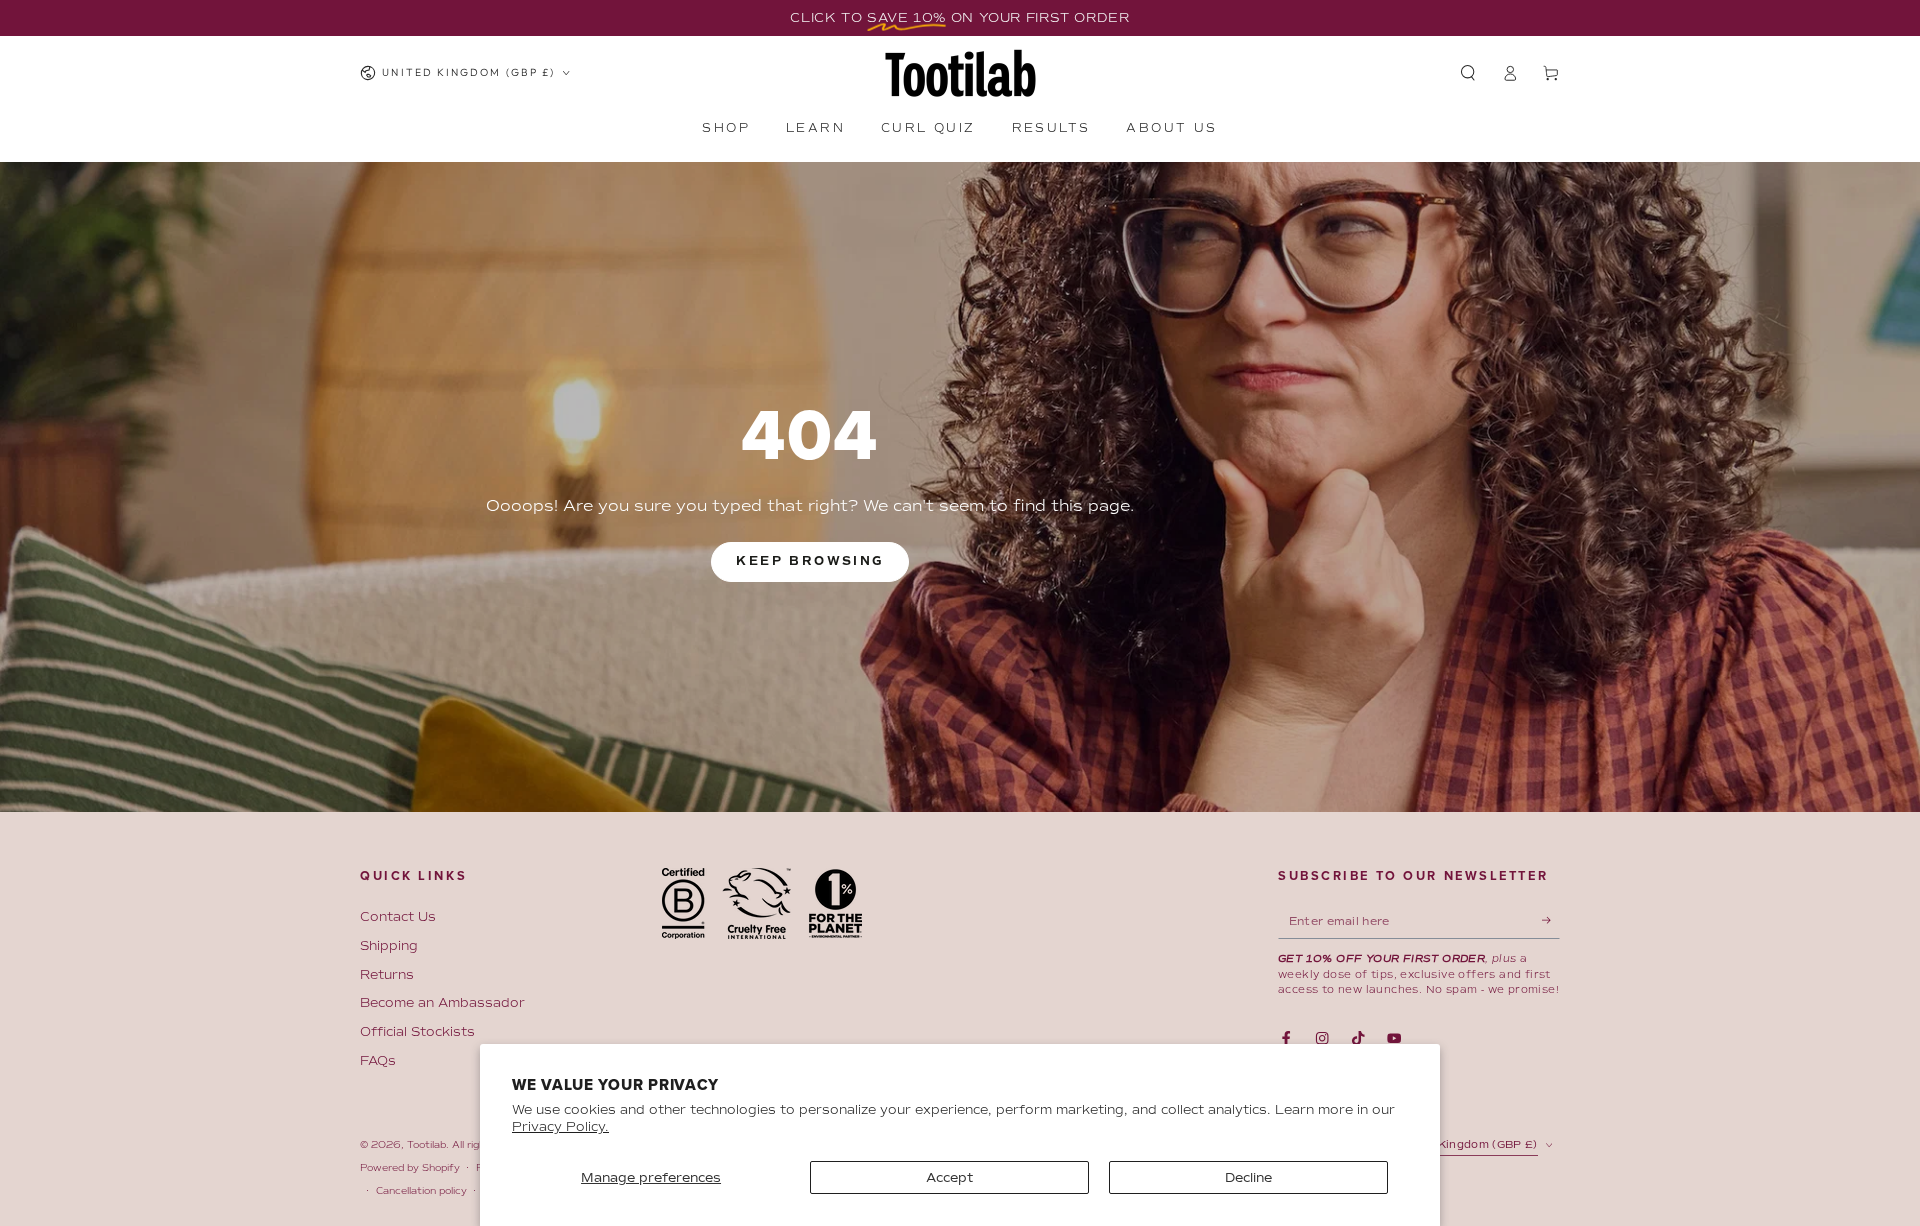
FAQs (378, 1060)
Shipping (389, 945)
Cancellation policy (421, 1190)
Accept (950, 1177)
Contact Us (398, 916)
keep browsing (809, 561)
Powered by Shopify (410, 1167)
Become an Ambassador (442, 1002)
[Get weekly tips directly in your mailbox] (1551, 920)
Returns (387, 974)
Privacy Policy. (560, 1126)
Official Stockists (417, 1031)
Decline (1248, 1177)
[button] (1468, 72)
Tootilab (426, 1144)
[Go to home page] (960, 73)
